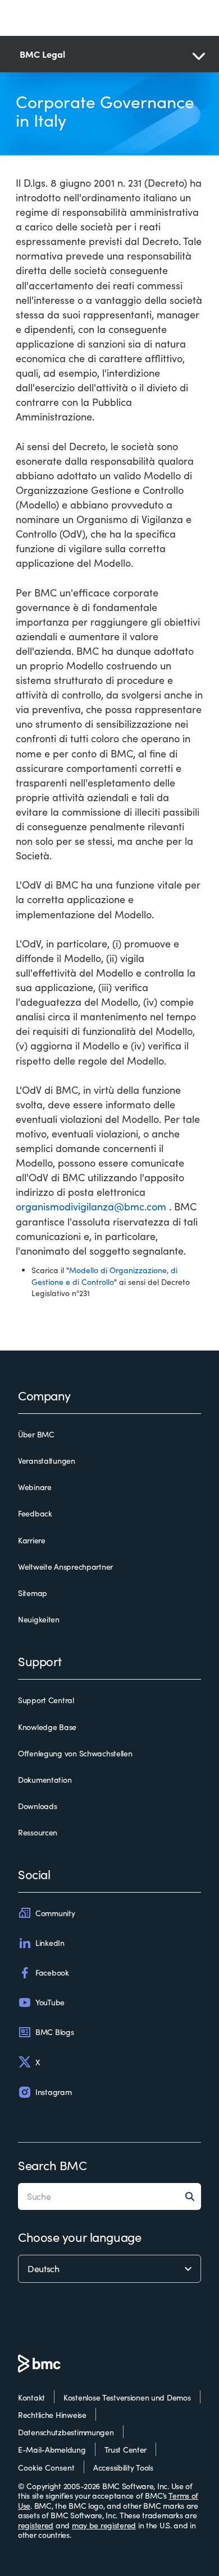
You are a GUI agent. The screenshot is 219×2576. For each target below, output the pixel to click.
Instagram (53, 2092)
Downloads (37, 1806)
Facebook (52, 1973)
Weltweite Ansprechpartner (65, 1567)
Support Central (46, 1700)
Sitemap (33, 1593)
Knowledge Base (47, 1727)
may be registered (104, 2525)
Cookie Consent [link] (46, 2468)
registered (36, 2525)
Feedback (35, 1514)
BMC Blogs (54, 2032)
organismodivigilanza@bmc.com (91, 1206)
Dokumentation (45, 1780)
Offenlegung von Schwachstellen (75, 1754)
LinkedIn (50, 1943)
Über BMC (36, 1435)
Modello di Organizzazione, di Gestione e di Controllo (104, 1276)
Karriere (32, 1541)
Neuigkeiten (39, 1620)
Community (55, 1913)
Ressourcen (38, 1833)
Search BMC (53, 2165)
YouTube (50, 2002)
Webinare (35, 1487)
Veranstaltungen (47, 1461)
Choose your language (79, 2237)
